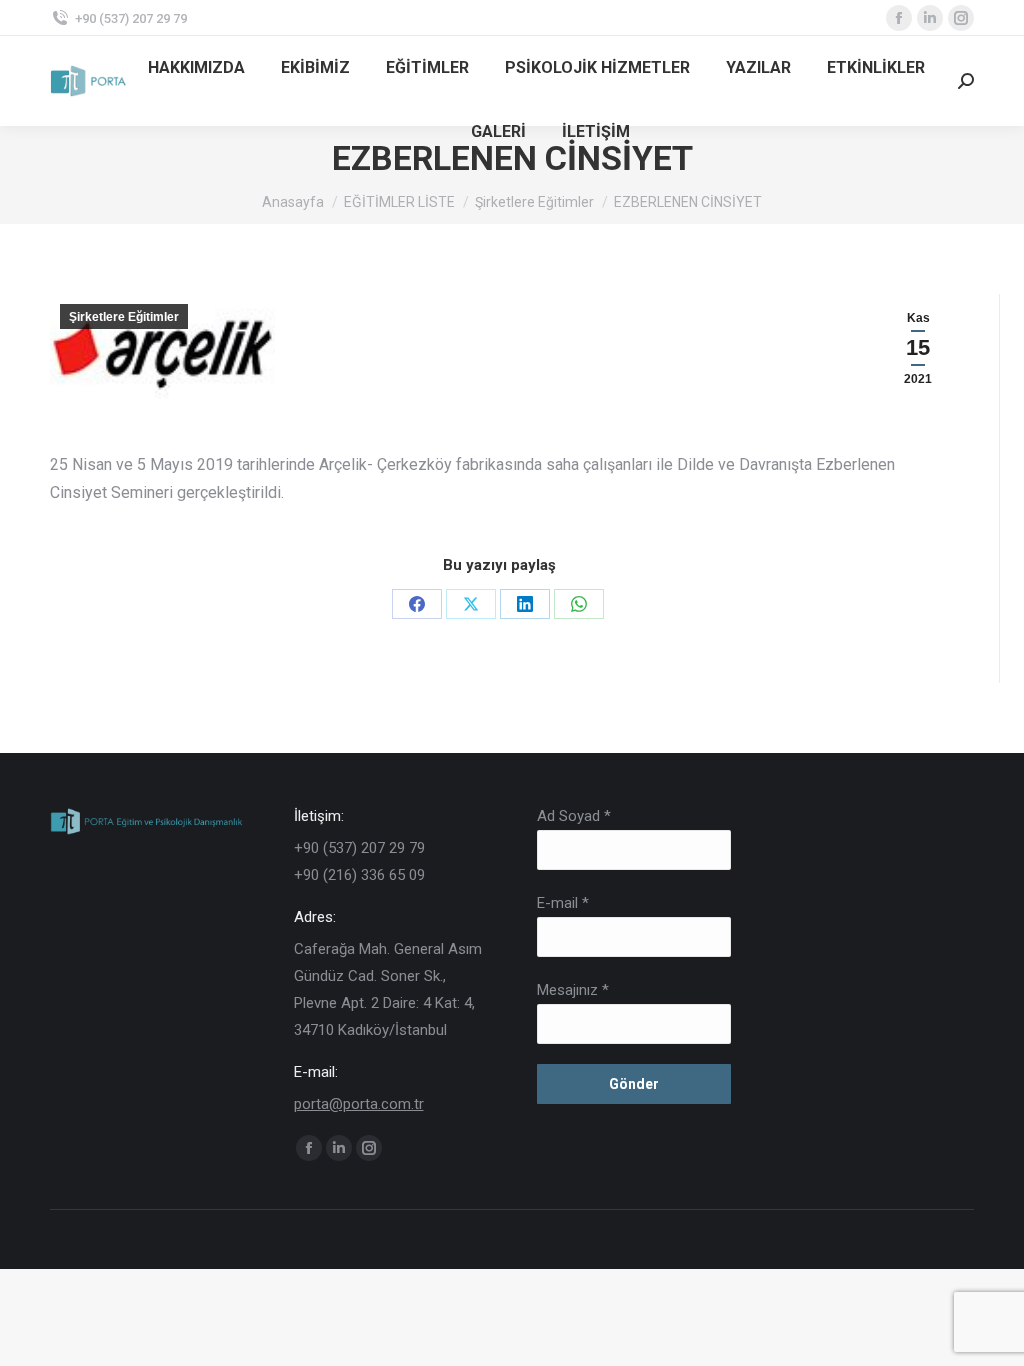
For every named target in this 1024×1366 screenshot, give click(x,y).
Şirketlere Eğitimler (124, 317)
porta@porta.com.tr (359, 1104)
